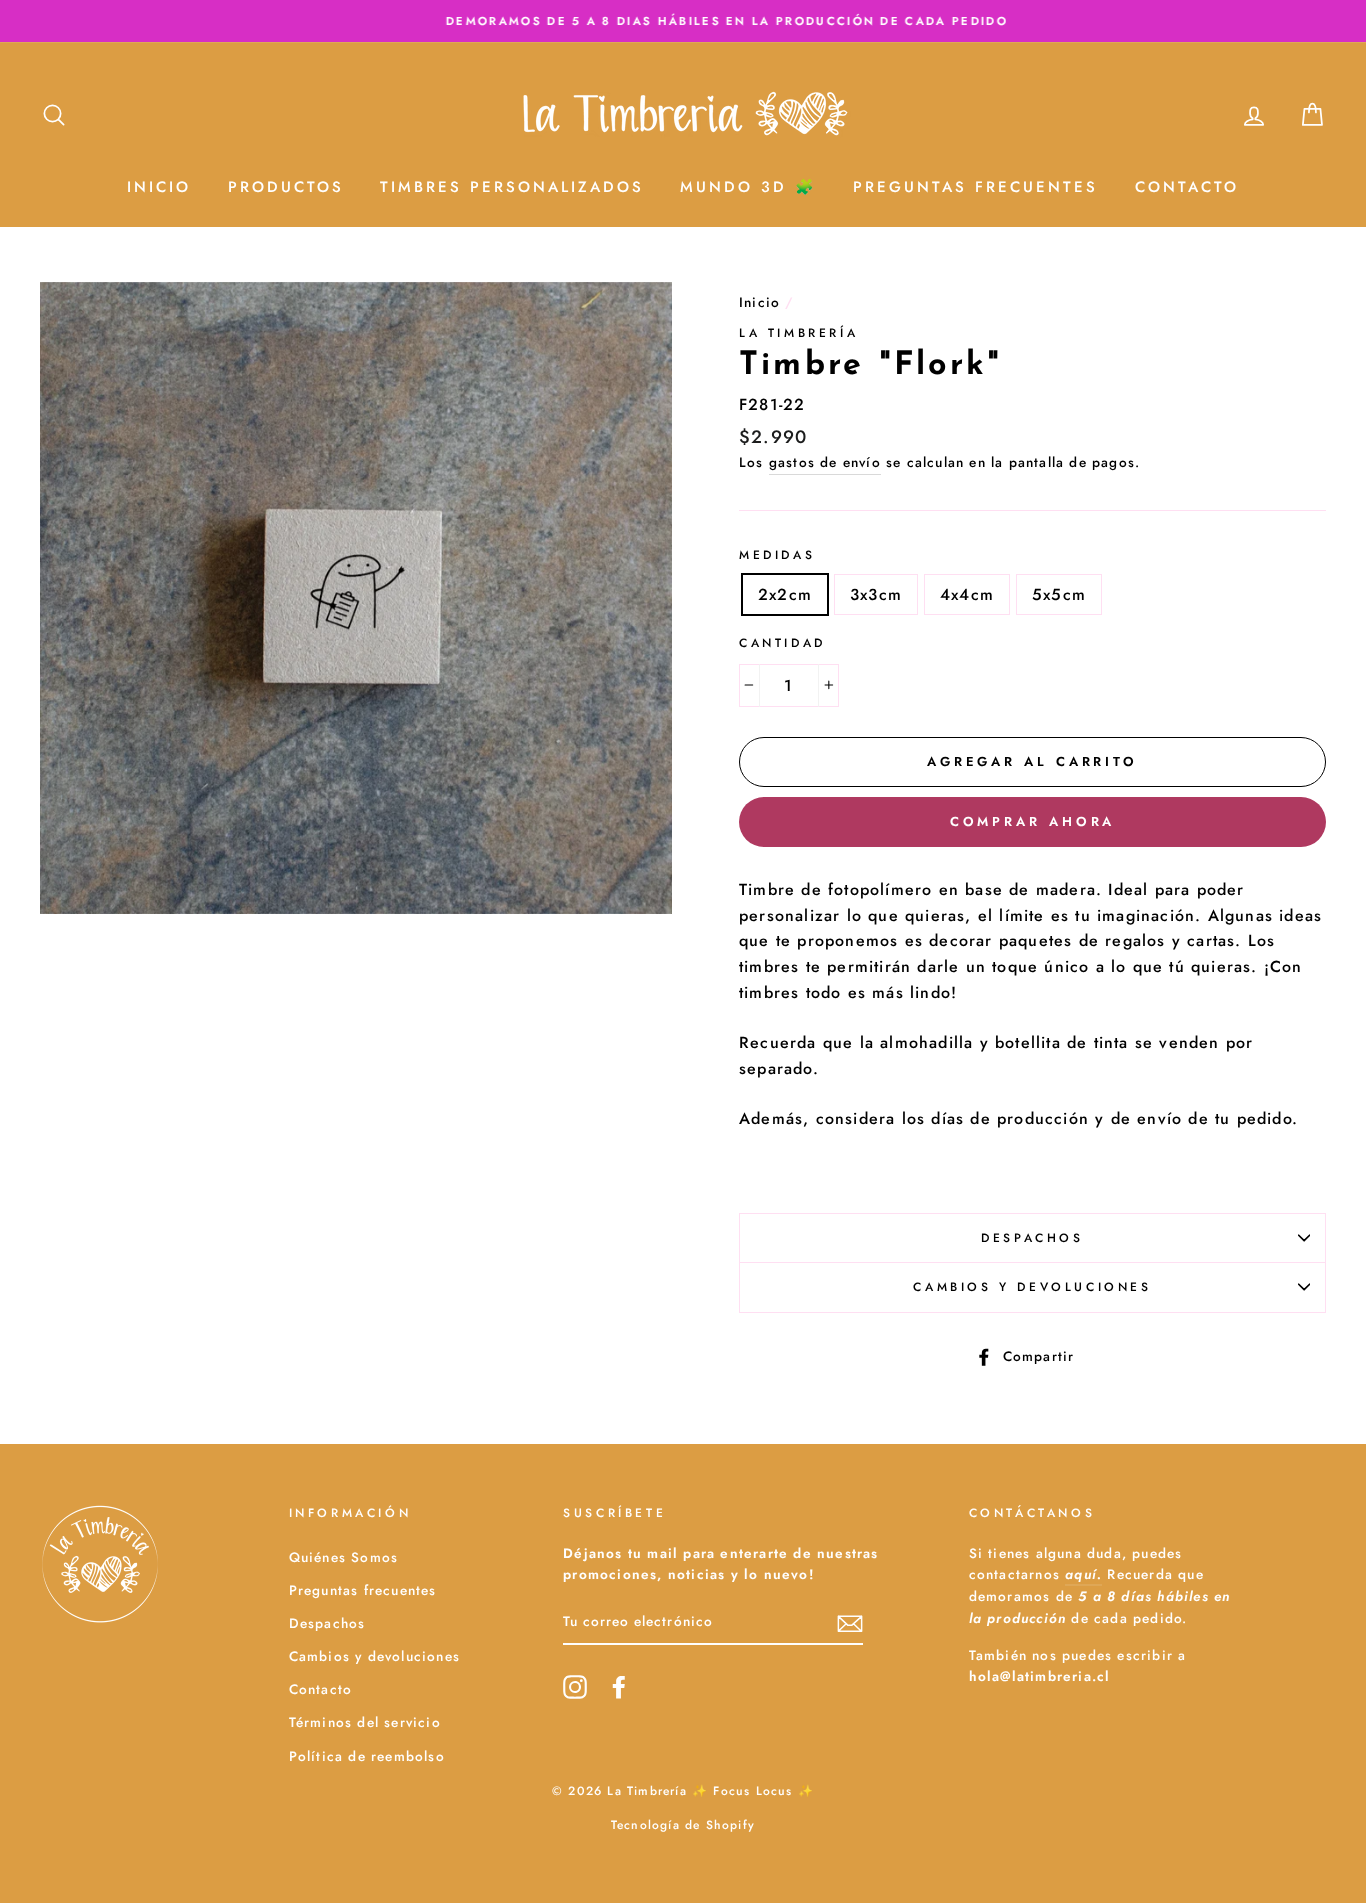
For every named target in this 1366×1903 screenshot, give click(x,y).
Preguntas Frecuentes (975, 187)
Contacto (1187, 187)
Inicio (159, 187)
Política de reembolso (367, 1756)
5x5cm (1059, 594)
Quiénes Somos (344, 1557)
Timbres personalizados (512, 187)
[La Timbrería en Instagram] (575, 1687)
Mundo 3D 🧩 (748, 187)
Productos (286, 187)
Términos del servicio (365, 1722)
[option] (683, 21)
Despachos (1032, 1238)
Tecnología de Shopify (683, 1825)
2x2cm (785, 594)
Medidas (777, 555)
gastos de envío (825, 462)
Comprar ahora (1033, 821)
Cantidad (782, 643)
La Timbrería (798, 333)
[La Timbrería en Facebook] (619, 1687)
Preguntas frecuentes (363, 1590)
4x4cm (967, 594)
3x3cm (876, 594)
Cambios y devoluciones (1032, 1287)
